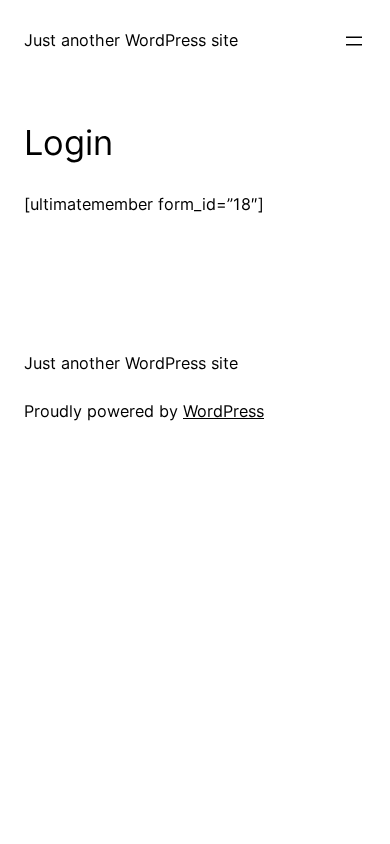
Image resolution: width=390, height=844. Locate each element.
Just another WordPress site (131, 40)
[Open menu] (354, 41)
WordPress (223, 411)
